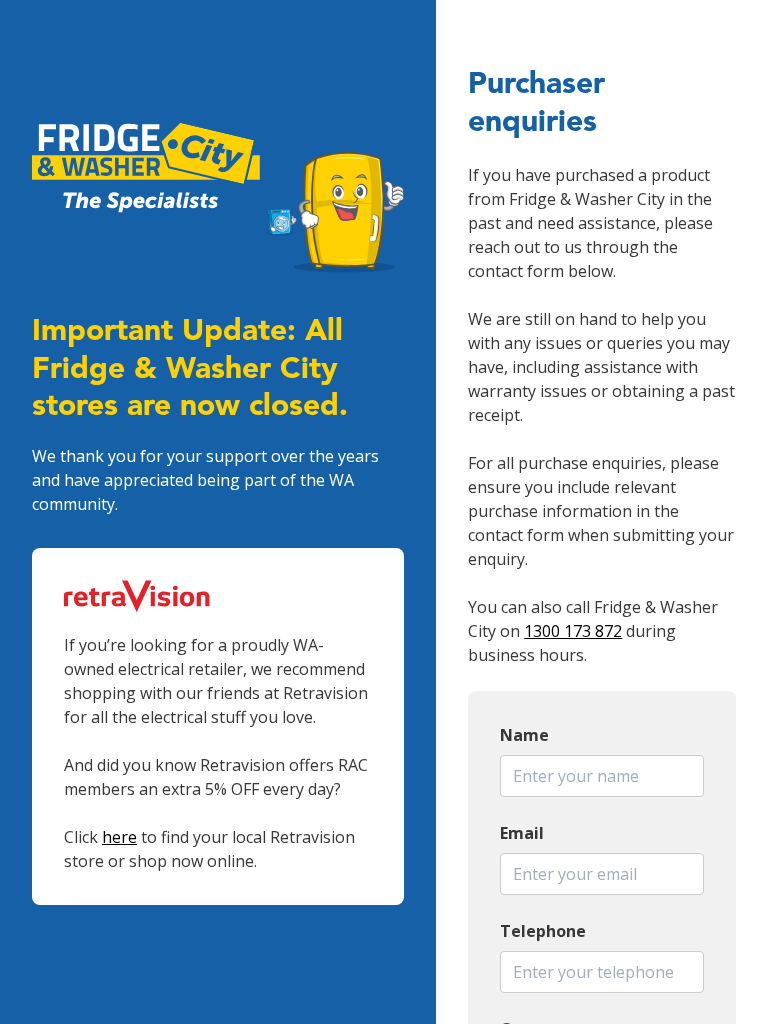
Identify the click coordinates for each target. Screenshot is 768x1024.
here (119, 837)
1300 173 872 (573, 631)
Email (522, 833)
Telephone (543, 931)
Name (524, 735)
